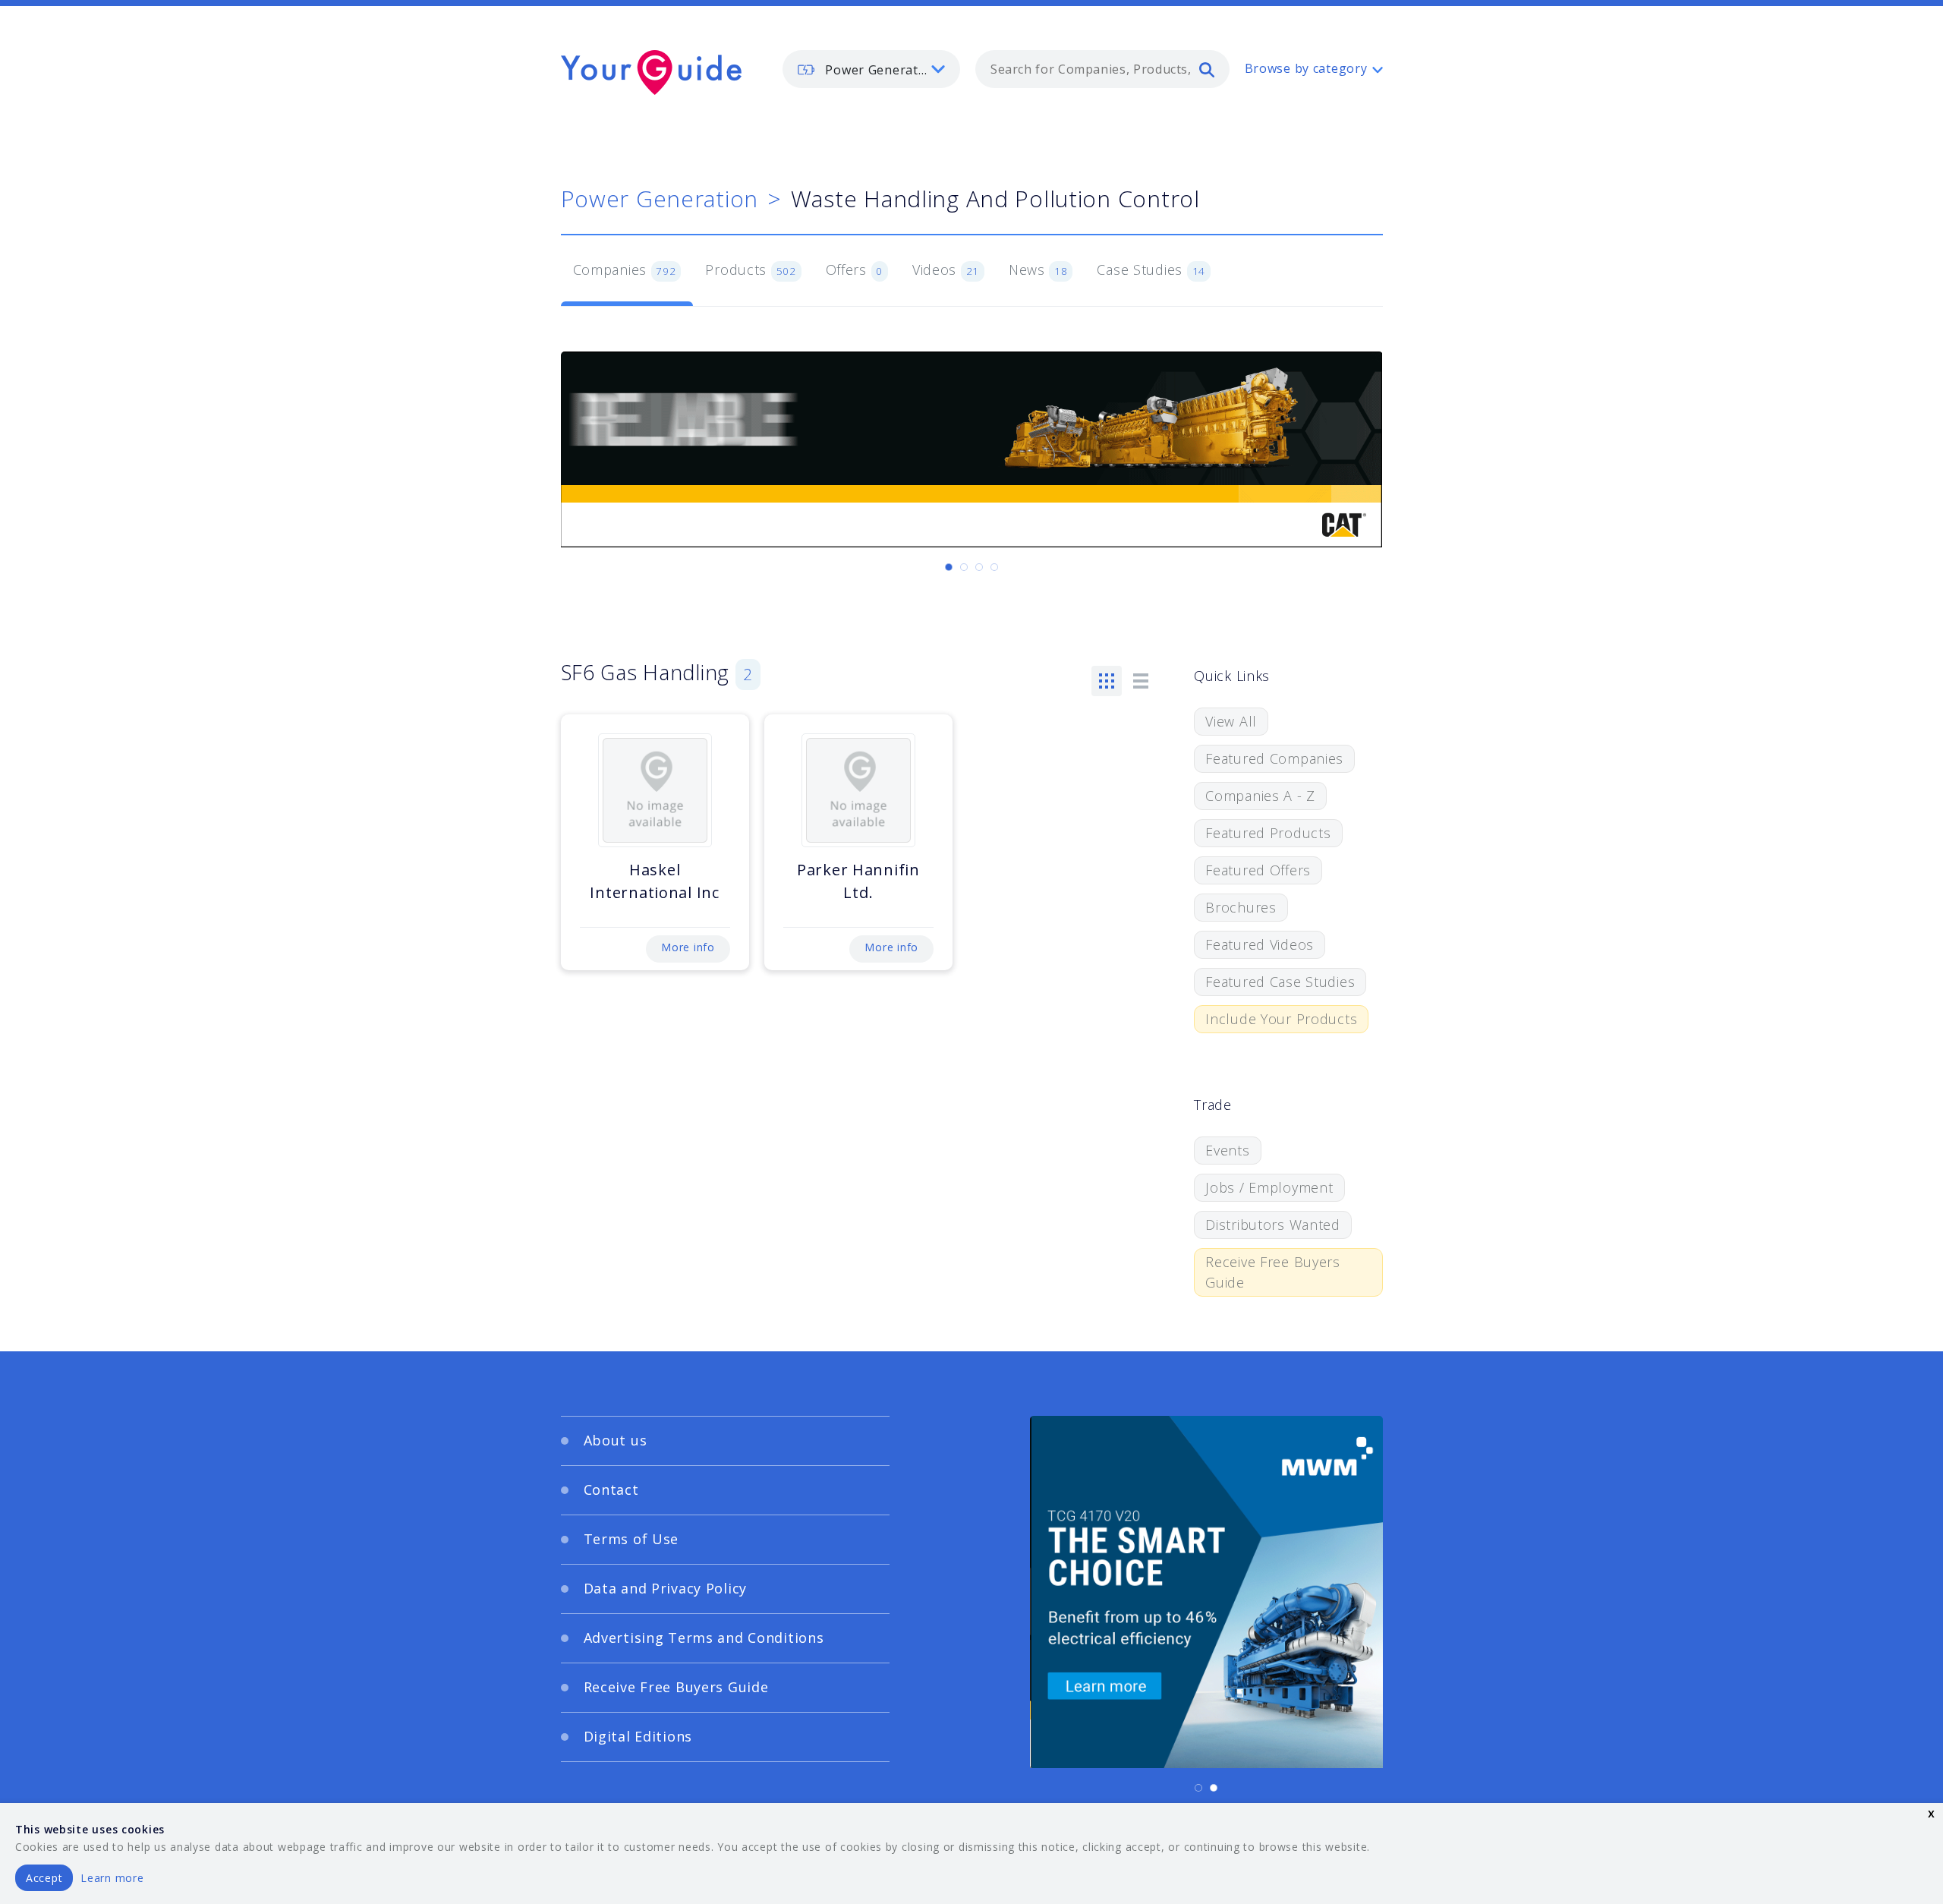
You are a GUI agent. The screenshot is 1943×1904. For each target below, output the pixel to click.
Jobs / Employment (1269, 1187)
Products (750, 270)
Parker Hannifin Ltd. (858, 881)
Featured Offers (1258, 870)
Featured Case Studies (1280, 982)
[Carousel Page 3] (979, 567)
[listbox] (871, 69)
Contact (611, 1489)
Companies (625, 270)
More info (688, 947)
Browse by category (1306, 68)
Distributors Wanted (1273, 1225)
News (1038, 270)
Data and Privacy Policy (666, 1588)
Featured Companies (1274, 758)
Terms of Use (631, 1539)
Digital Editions (638, 1736)
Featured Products (1268, 833)
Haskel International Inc (654, 881)
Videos (946, 270)
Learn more (112, 1878)
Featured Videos (1260, 944)
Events (1227, 1150)
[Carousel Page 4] (994, 567)
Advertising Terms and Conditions (704, 1638)
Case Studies (1151, 270)
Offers (855, 270)
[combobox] (1102, 69)
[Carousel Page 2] (964, 567)
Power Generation (660, 199)
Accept (44, 1878)
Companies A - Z (1260, 796)
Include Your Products (1281, 1019)
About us (616, 1440)
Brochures (1241, 907)
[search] (1207, 69)
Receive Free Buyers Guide (1273, 1272)
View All (1231, 721)
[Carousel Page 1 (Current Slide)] (949, 567)
